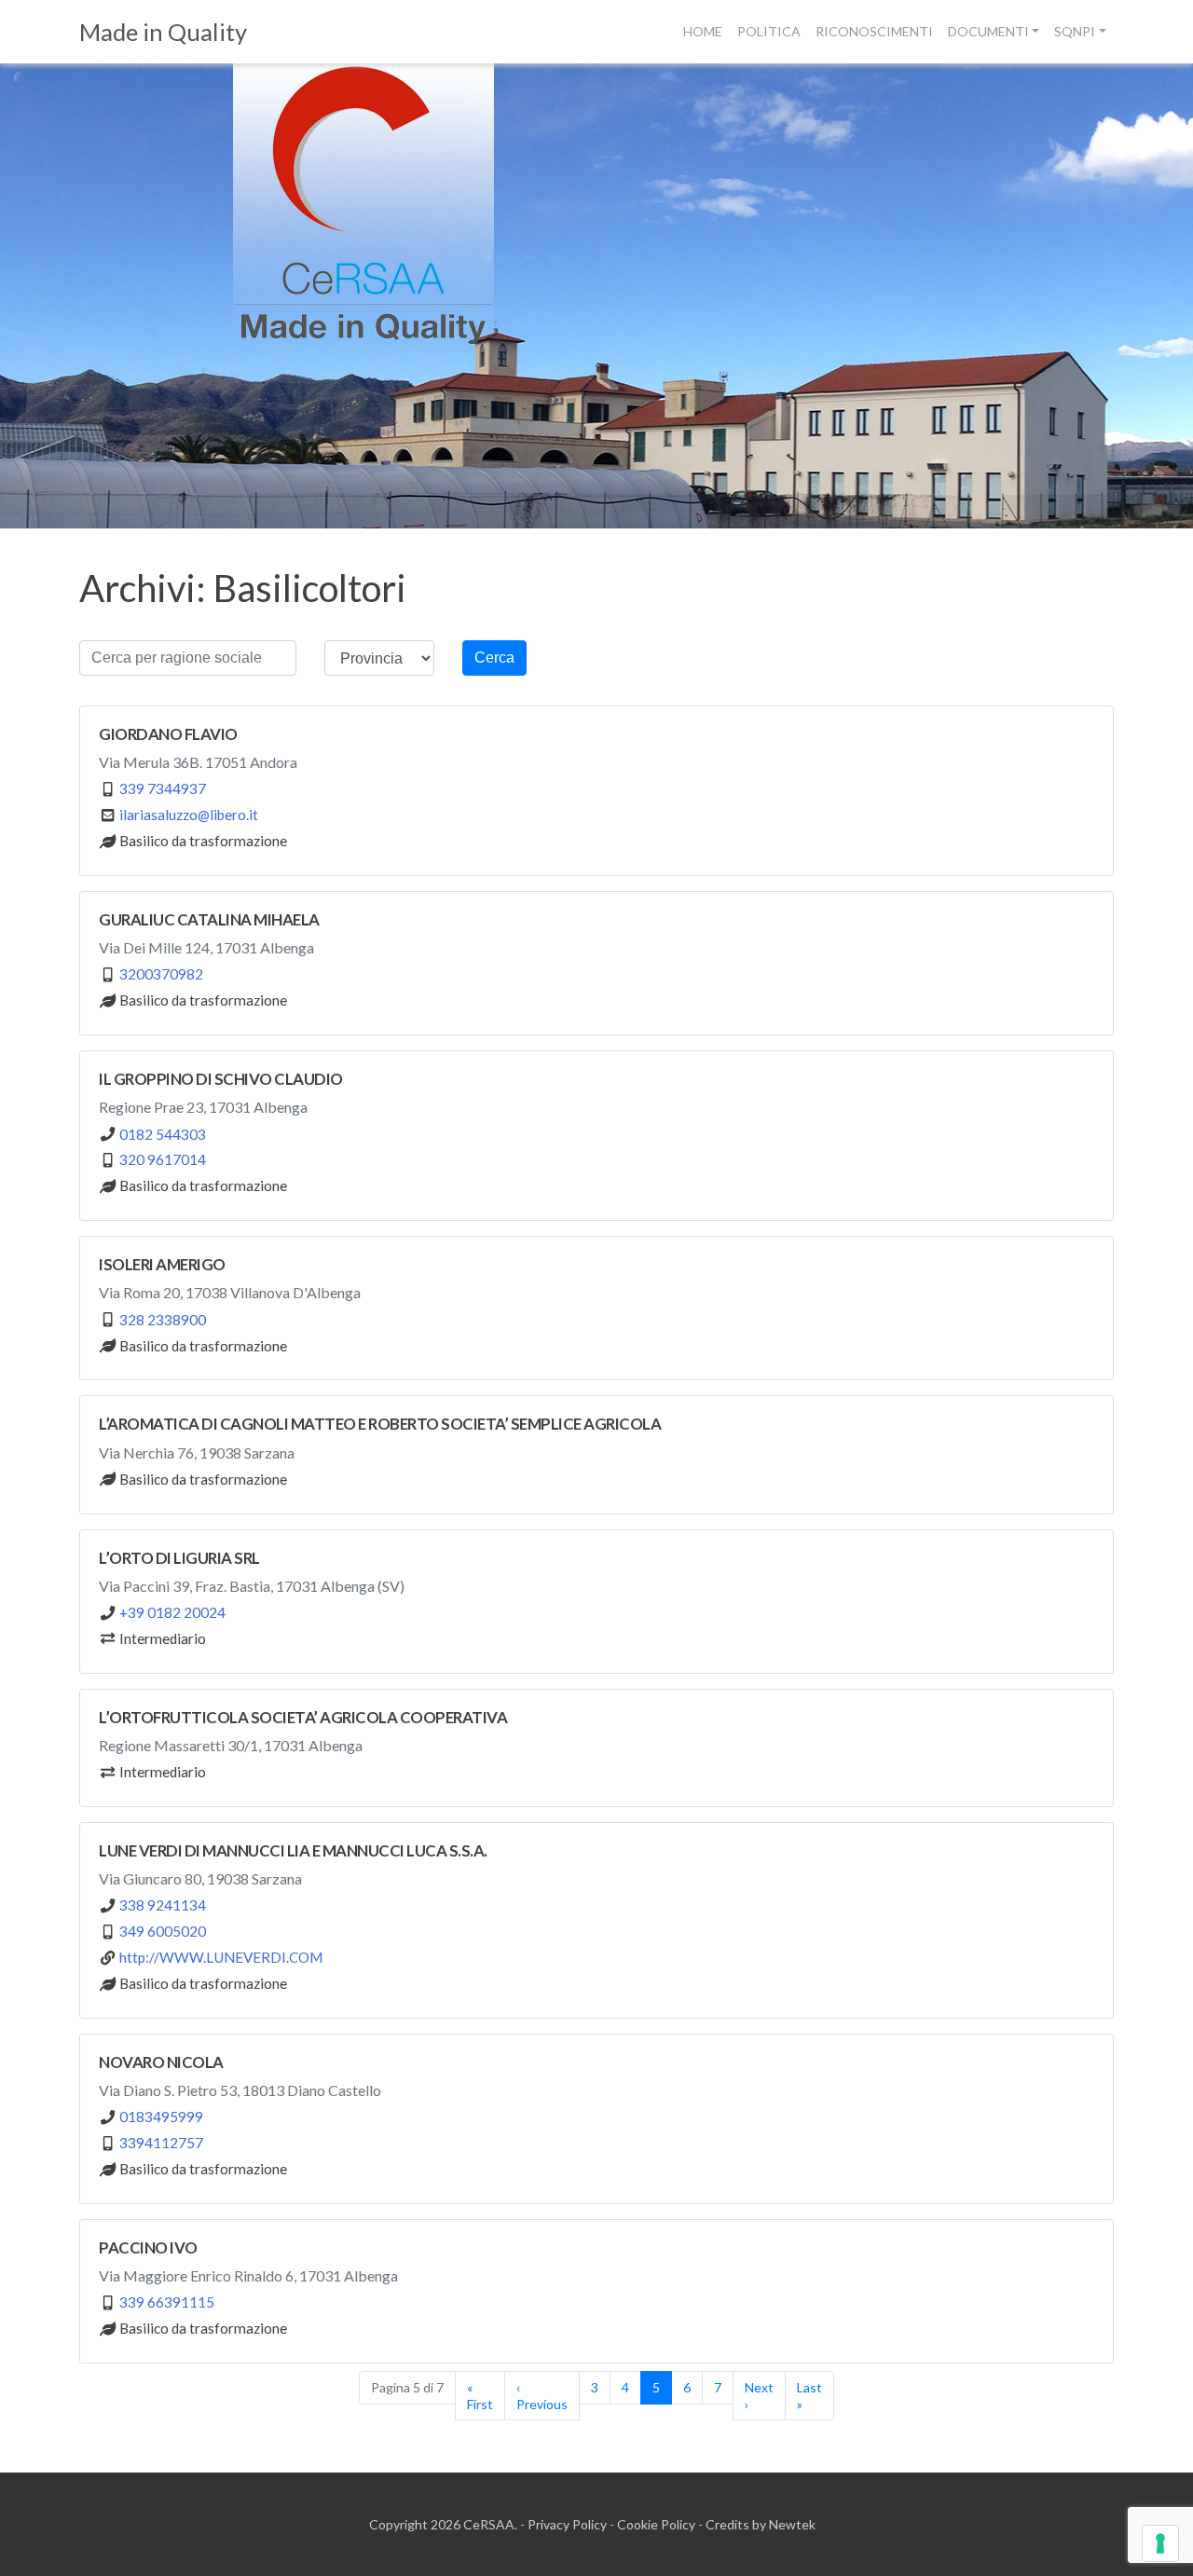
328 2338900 (163, 1320)
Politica (769, 31)
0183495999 (161, 2117)
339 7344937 (163, 788)
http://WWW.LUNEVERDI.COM (221, 1957)
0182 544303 (163, 1134)
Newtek (792, 2524)
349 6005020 (163, 1931)
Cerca (494, 658)
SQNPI (1075, 31)
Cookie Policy (656, 2524)
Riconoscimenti (874, 31)
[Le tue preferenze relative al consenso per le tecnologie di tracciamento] (1160, 2543)
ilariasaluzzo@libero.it (189, 815)
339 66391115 (167, 2302)
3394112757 (161, 2143)
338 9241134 (163, 1905)
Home (703, 31)
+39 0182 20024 (172, 1612)
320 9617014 (163, 1159)
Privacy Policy (567, 2524)
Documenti (988, 31)
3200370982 (161, 974)
